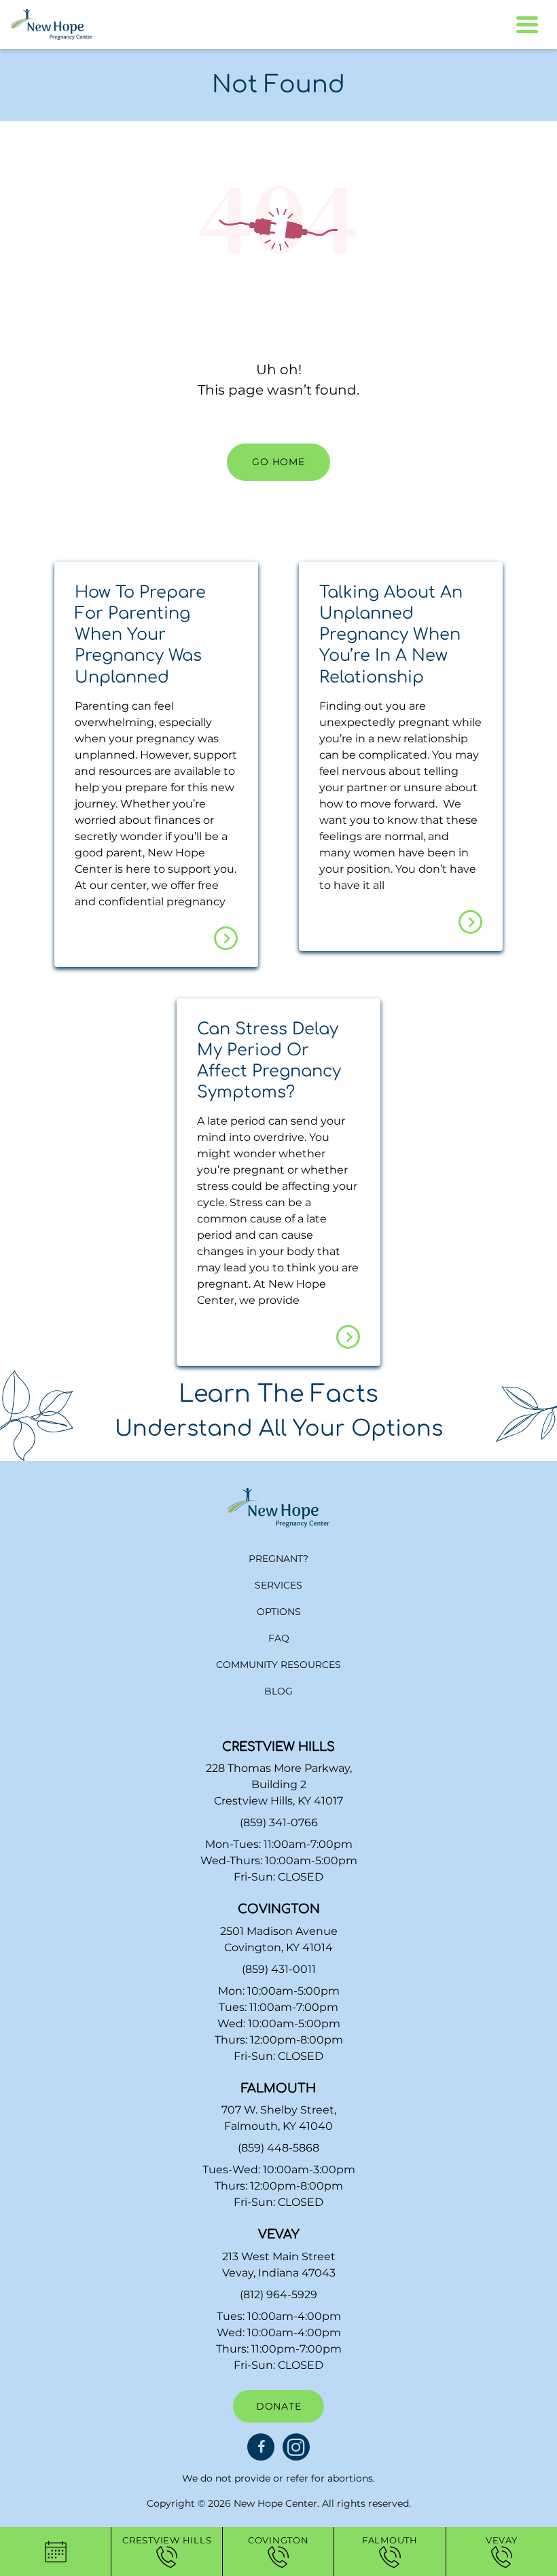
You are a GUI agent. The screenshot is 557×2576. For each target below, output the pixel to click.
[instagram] (296, 2447)
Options (279, 1612)
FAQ (279, 1638)
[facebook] (261, 2447)
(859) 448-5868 (278, 2148)
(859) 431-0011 (279, 1969)
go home (278, 462)
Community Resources (278, 1665)
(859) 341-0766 (279, 1822)
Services (278, 1585)
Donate (279, 2406)
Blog (278, 1691)
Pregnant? (278, 1559)
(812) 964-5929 (278, 2294)
